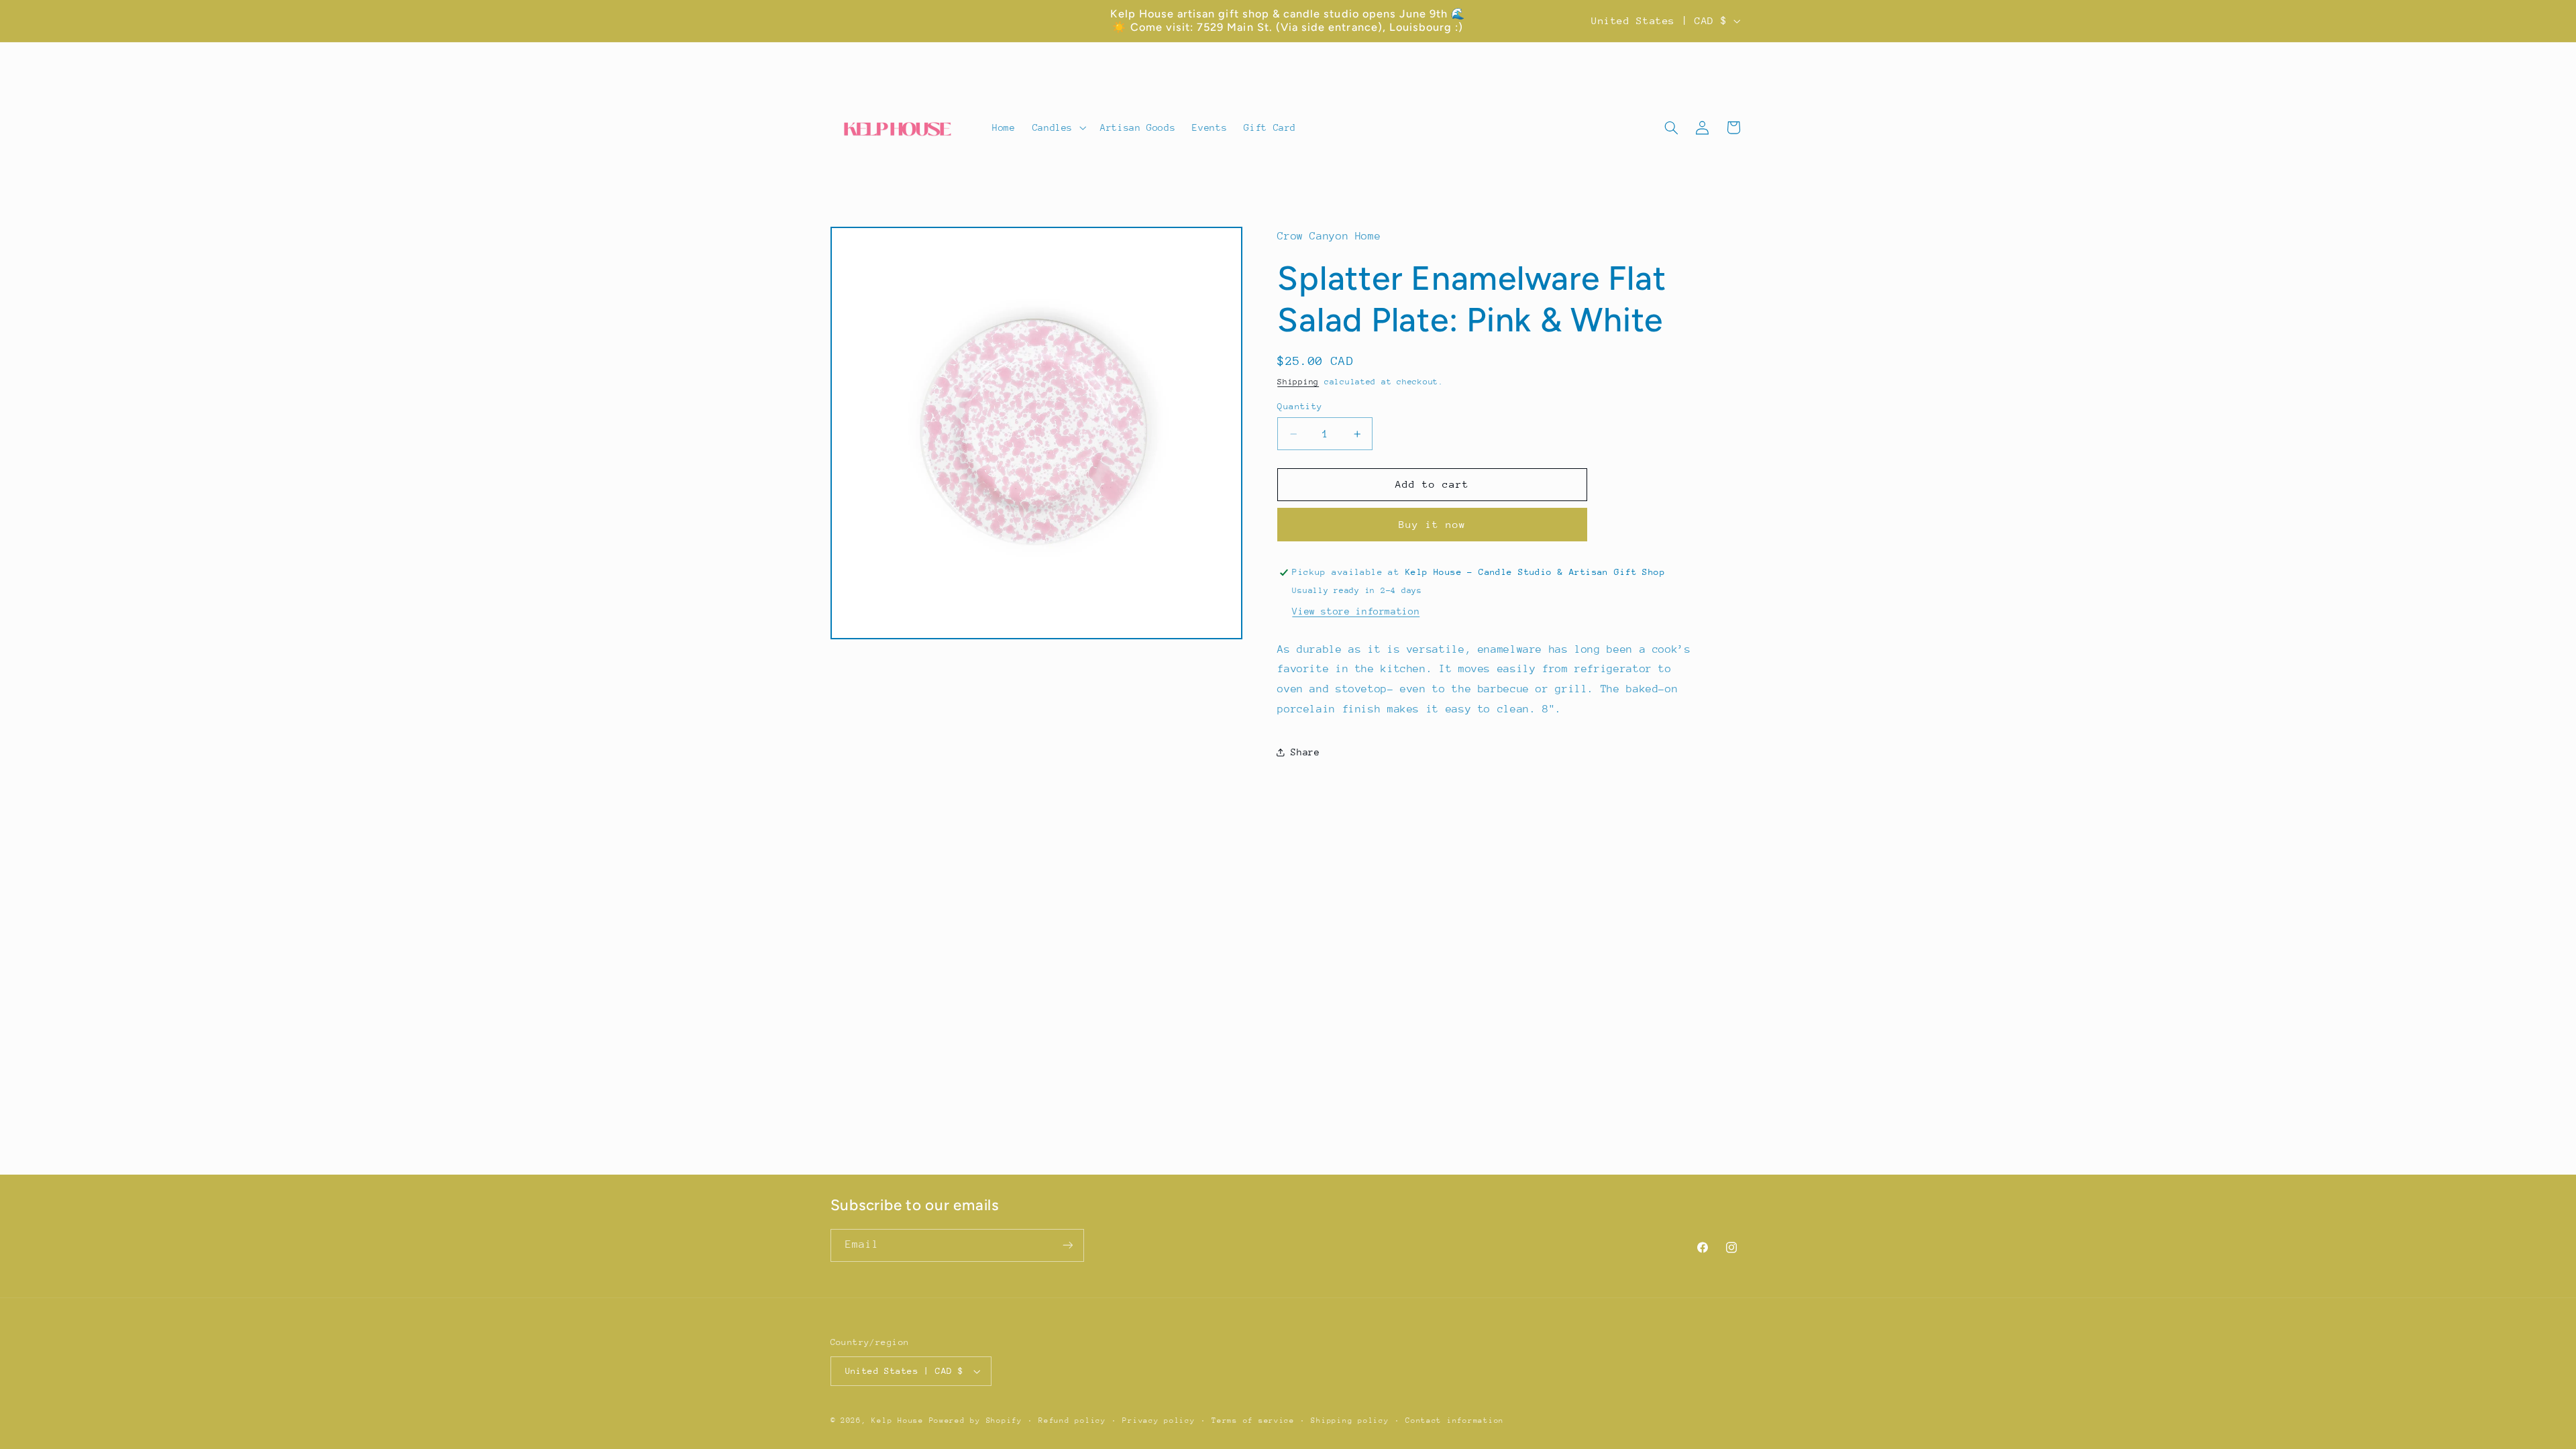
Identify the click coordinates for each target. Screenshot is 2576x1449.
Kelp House (897, 1420)
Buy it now (1433, 524)
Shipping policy (1350, 1420)
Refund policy (1072, 1420)
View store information (1356, 611)
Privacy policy (1159, 1420)
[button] (1058, 128)
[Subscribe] (1067, 1245)
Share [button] (1305, 752)
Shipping (1298, 382)
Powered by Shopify (976, 1420)
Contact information (1455, 1420)
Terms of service (1253, 1420)
